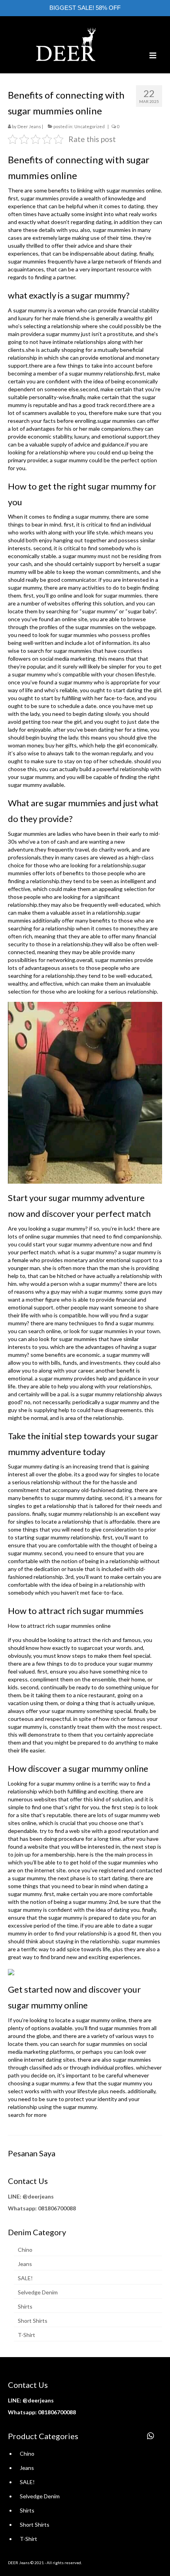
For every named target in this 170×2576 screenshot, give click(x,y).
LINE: (15, 2196)
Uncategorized (90, 126)
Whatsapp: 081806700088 (42, 2208)
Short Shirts (33, 2321)
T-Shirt (26, 2335)
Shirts (25, 2306)
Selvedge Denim (38, 2292)
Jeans (25, 2264)
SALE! (25, 2278)
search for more (27, 2115)
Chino (25, 2250)
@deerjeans (38, 2196)
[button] (151, 2436)
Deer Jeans (29, 126)
